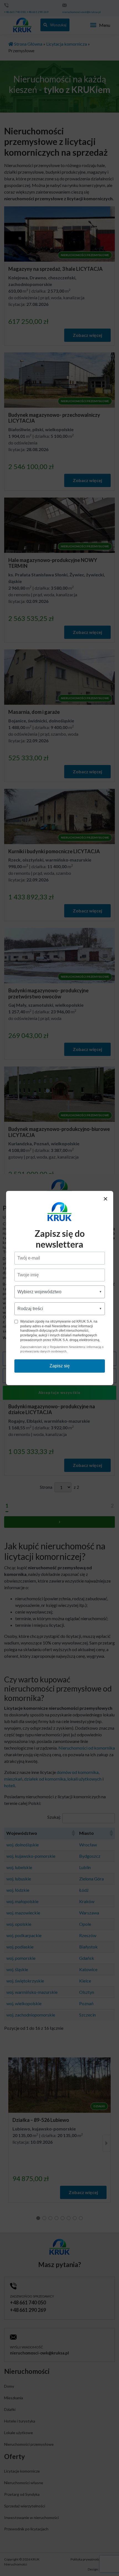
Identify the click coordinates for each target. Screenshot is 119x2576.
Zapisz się (60, 1366)
